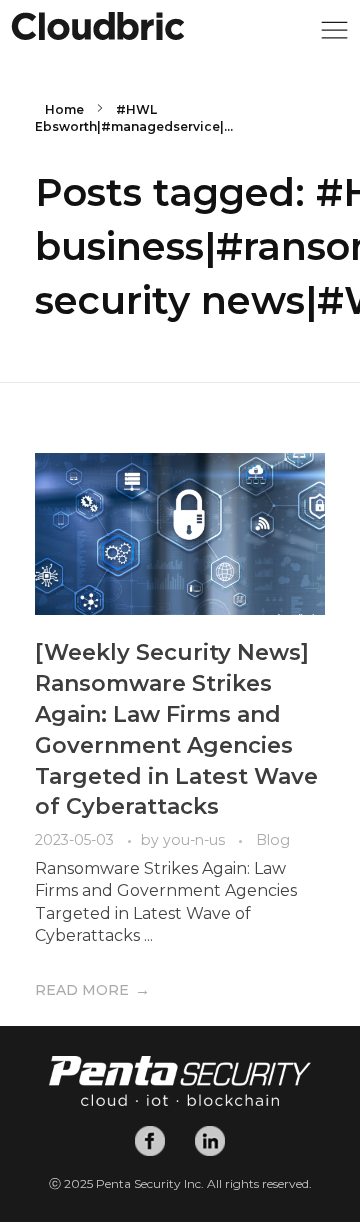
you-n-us (196, 840)
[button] (334, 35)
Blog (273, 840)
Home (64, 109)
